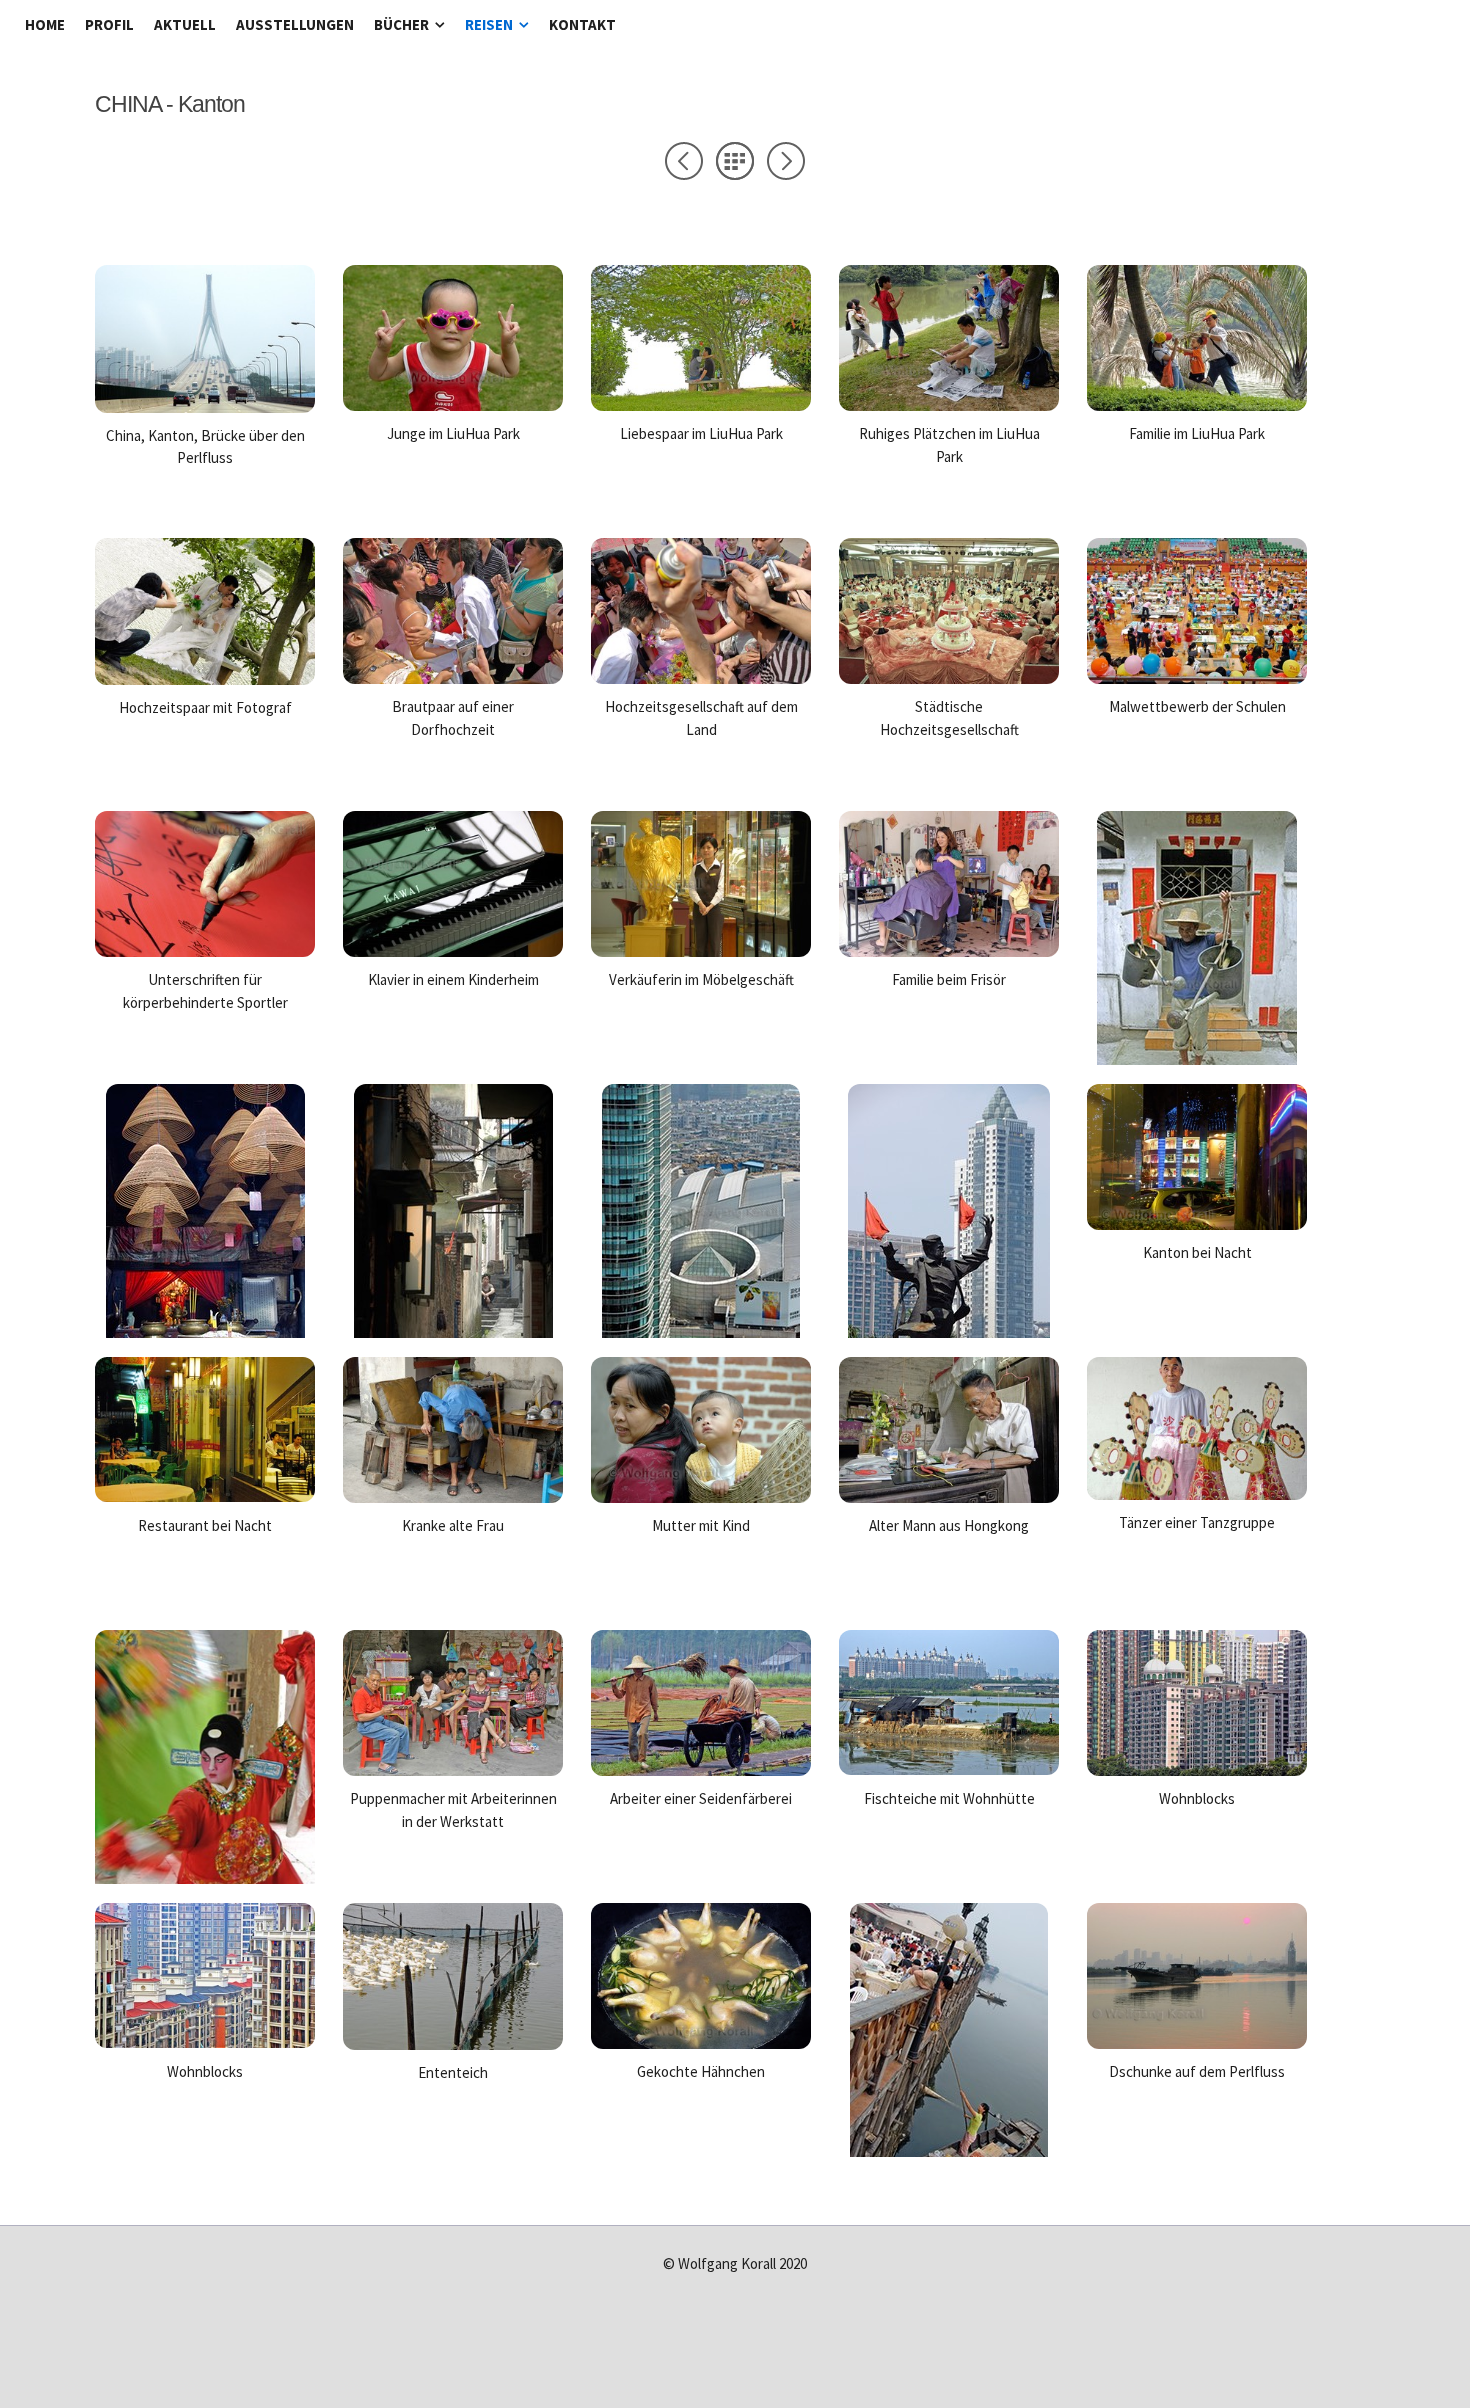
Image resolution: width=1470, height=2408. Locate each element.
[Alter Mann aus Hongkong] (949, 1497)
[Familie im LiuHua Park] (1197, 405)
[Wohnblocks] (1197, 1770)
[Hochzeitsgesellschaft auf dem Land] (701, 678)
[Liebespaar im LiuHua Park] (701, 405)
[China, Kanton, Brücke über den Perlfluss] (205, 407)
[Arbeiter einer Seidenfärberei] (701, 1770)
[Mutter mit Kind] (701, 1497)
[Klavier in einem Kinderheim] (453, 951)
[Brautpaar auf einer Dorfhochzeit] (453, 678)
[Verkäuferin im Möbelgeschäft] (701, 951)
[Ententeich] (453, 2044)
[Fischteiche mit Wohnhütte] (949, 1769)
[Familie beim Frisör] (949, 951)
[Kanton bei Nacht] (1197, 1224)
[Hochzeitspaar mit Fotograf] (205, 679)
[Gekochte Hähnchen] (701, 2043)
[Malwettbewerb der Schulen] (1197, 678)
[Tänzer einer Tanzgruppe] (1197, 1494)
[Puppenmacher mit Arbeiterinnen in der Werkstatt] (453, 1770)
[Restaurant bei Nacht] (205, 1496)
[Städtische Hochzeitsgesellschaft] (949, 678)
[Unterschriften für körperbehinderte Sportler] (205, 951)
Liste (735, 161)
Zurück (684, 161)
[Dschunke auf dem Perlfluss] (1197, 2043)
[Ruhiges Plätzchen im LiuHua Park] (949, 405)
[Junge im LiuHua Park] (453, 405)
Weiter (786, 161)
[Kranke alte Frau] (453, 1497)
